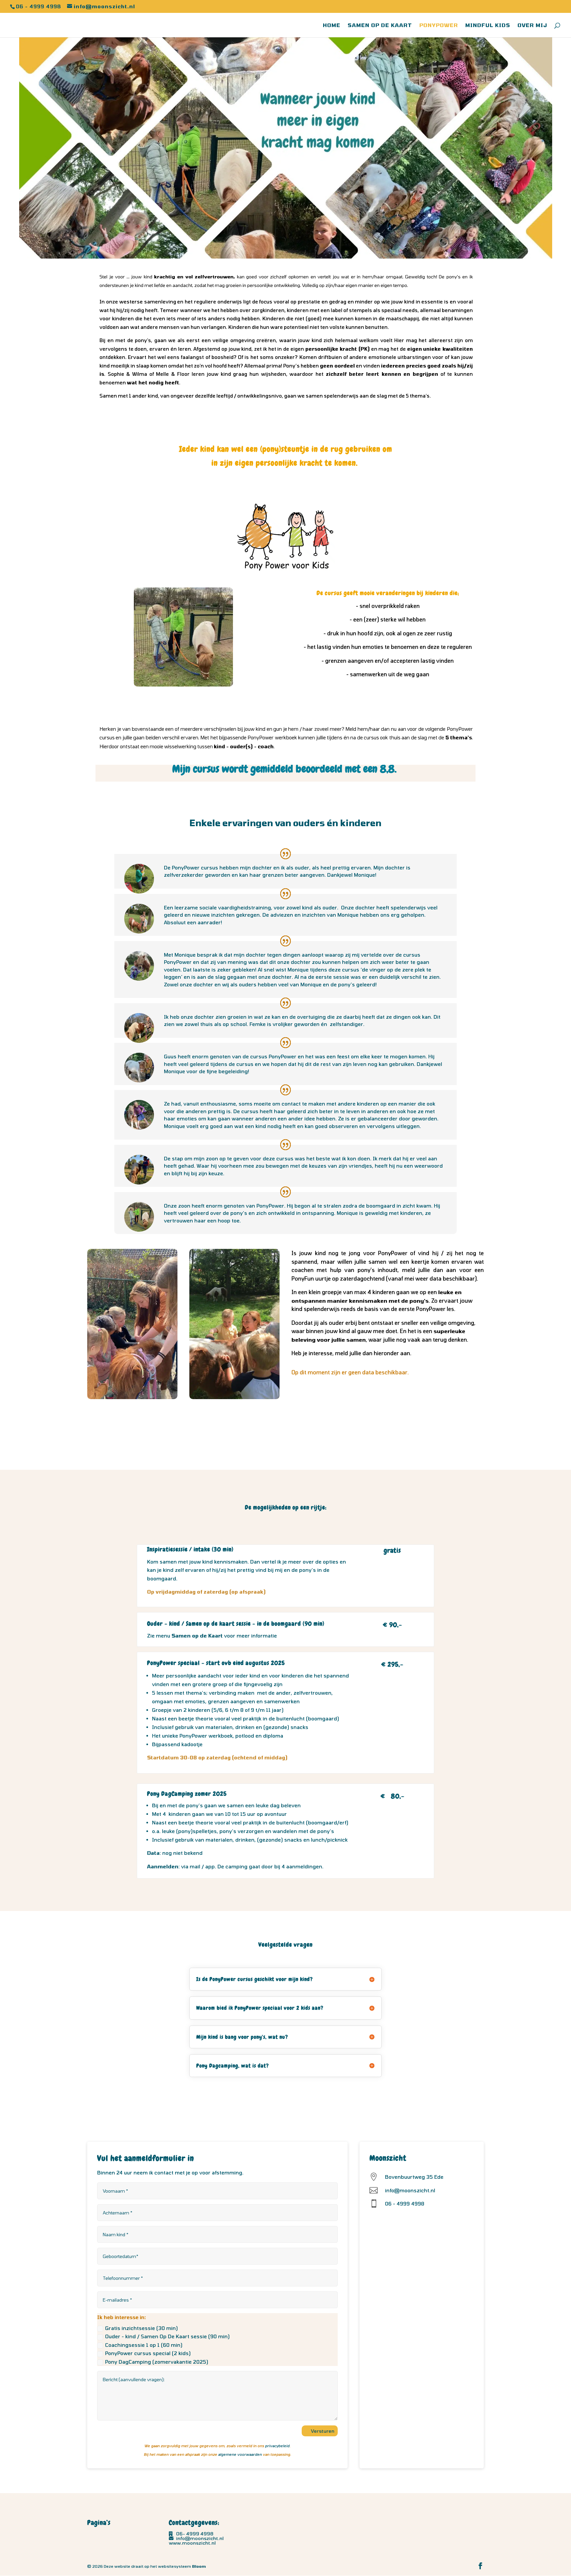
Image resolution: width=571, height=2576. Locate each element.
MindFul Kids (488, 25)
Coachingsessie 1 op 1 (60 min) (144, 2345)
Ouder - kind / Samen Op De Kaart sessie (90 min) (167, 2336)
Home (332, 25)
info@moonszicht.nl (200, 2538)
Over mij (532, 25)
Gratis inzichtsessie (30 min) (141, 2328)
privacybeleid (277, 2446)
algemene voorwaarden (240, 2454)
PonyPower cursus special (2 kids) (148, 2353)
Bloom (199, 2566)
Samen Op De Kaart (380, 25)
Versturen (323, 2431)
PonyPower (439, 25)
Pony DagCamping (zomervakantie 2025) (157, 2362)
